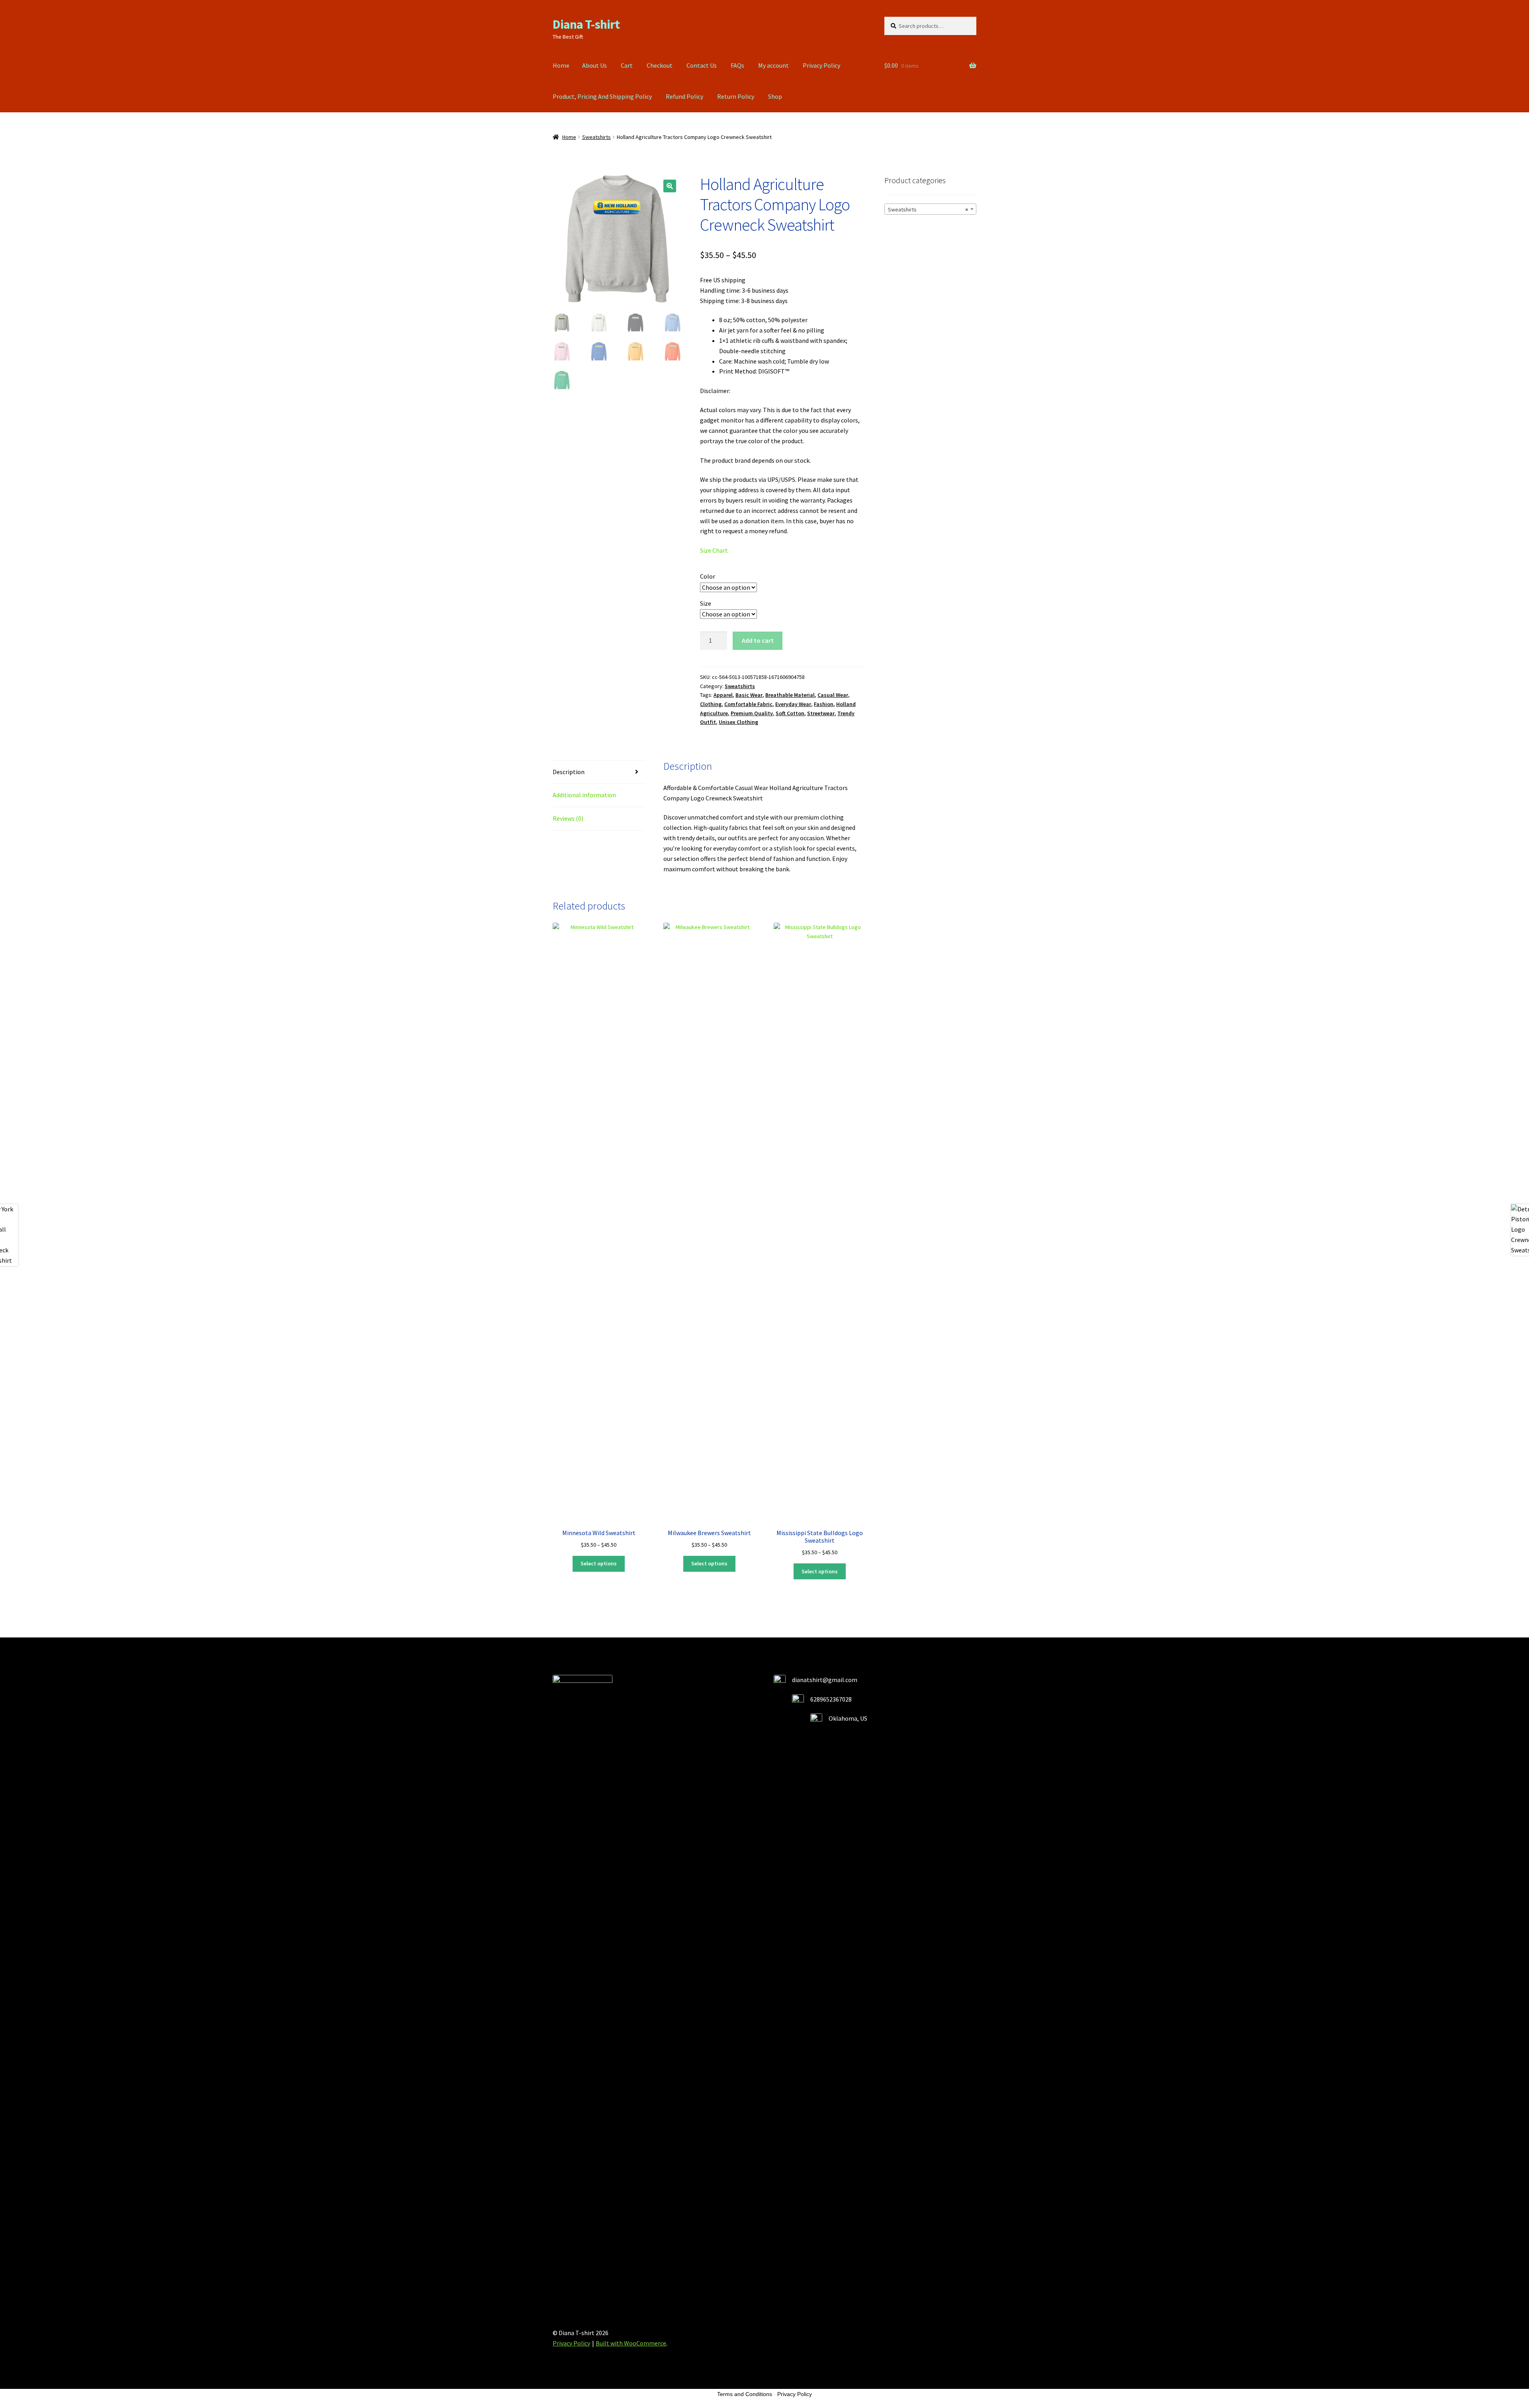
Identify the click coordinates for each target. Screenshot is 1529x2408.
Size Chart (714, 550)
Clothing (711, 704)
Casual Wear (833, 695)
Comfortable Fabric (748, 704)
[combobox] (930, 209)
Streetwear (821, 713)
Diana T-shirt (586, 24)
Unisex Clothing (738, 722)
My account (773, 65)
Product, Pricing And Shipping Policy (602, 96)
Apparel (723, 695)
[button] (670, 186)
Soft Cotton (790, 713)
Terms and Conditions (745, 2394)
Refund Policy (684, 96)
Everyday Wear (793, 704)
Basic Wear (749, 695)
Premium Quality (752, 713)
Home (561, 65)
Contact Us (702, 65)
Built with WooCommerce (631, 2343)
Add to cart (758, 640)
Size (706, 603)
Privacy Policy (821, 65)
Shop (775, 96)
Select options (599, 1563)
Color (708, 576)
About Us (594, 65)
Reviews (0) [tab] (568, 818)
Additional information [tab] (584, 795)
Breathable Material (790, 695)
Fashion (824, 704)
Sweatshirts (596, 137)
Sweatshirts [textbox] (928, 209)
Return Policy (736, 96)
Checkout (660, 65)
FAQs (737, 65)
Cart (627, 65)
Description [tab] (569, 772)
